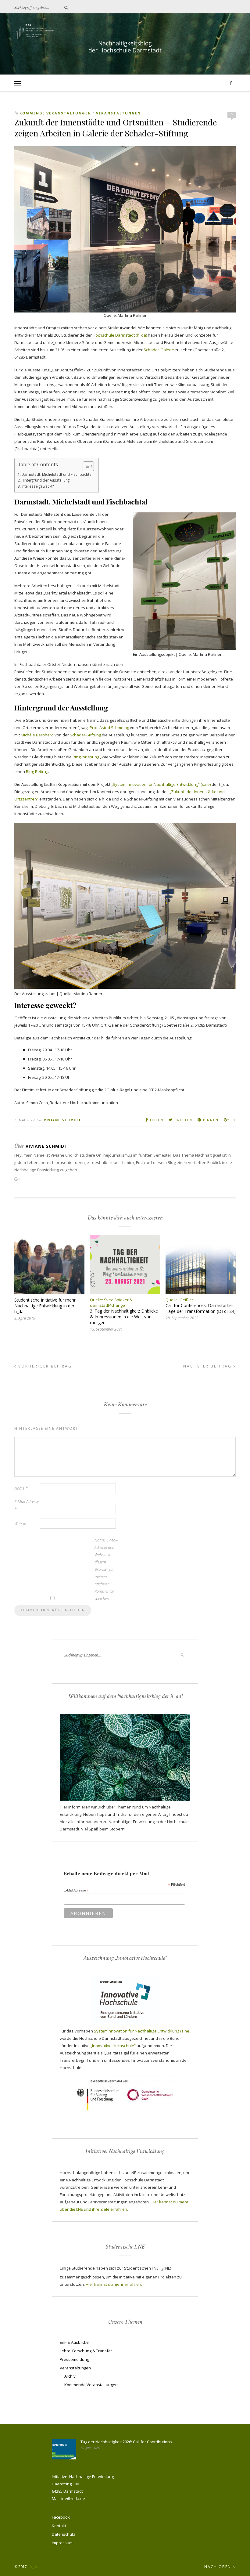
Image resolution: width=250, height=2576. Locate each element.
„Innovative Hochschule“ (113, 2046)
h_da (34, 2567)
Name (21, 1488)
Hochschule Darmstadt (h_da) (120, 335)
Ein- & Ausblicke (74, 2342)
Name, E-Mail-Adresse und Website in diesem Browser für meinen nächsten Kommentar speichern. (106, 1569)
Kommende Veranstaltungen (55, 113)
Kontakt (59, 2526)
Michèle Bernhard (37, 735)
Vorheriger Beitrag (44, 1366)
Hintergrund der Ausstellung (45, 480)
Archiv (70, 2376)
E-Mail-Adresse (27, 1505)
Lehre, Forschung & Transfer (86, 2351)
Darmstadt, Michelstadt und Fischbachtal (57, 474)
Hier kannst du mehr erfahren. (114, 2284)
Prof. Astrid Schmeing (109, 728)
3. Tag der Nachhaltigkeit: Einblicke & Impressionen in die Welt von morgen (124, 1317)
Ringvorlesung (86, 757)
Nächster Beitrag (208, 1366)
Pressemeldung (74, 2359)
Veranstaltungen (118, 113)
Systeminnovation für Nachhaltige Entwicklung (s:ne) (142, 2031)
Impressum (62, 2543)
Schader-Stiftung (85, 735)
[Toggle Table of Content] (85, 466)
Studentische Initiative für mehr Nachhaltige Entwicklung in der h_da (45, 1306)
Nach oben (218, 2567)
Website (21, 1523)
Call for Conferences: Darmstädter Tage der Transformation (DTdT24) (201, 1308)
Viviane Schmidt (62, 1120)
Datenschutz (64, 2534)
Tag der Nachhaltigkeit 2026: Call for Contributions (126, 2442)
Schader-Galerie (159, 350)
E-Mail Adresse (76, 1891)
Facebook (61, 2517)
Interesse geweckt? (37, 486)
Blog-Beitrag (37, 771)
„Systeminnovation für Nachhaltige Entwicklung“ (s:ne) (161, 784)
